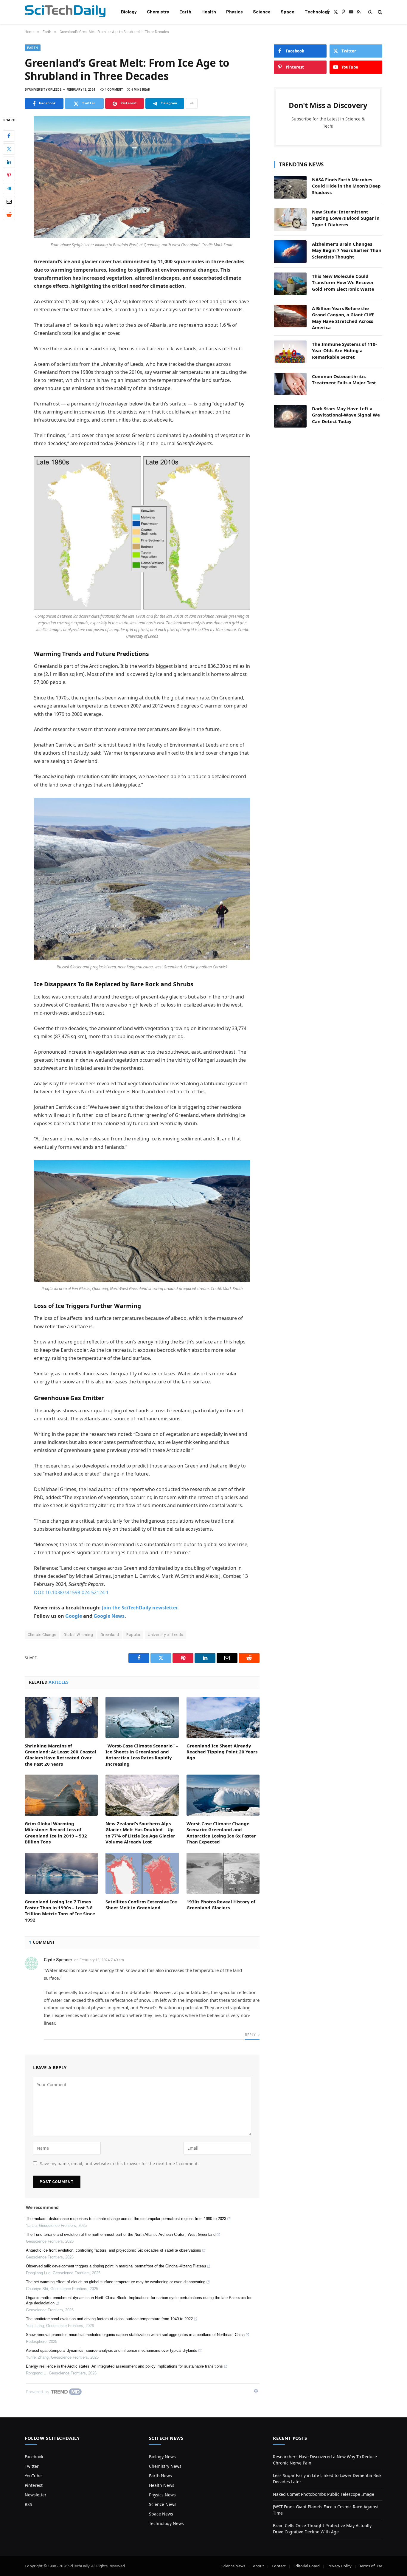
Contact (279, 2566)
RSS (28, 2504)
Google (74, 1616)
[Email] (9, 202)
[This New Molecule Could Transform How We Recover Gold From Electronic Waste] (290, 284)
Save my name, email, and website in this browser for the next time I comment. (119, 2164)
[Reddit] (9, 215)
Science (262, 12)
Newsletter (36, 2495)
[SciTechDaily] (65, 12)
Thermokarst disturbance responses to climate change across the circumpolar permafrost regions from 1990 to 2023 (126, 2219)
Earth (185, 12)
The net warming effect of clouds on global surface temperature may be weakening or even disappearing (116, 2282)
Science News (163, 2504)
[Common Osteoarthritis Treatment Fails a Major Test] (290, 384)
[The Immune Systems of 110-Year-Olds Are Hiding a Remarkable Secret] (290, 352)
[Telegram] (9, 188)
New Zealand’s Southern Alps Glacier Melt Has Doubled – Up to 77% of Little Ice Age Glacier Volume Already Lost (140, 1833)
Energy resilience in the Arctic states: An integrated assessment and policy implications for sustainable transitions (124, 2366)
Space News (161, 2514)
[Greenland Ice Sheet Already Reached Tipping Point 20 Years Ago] (223, 1717)
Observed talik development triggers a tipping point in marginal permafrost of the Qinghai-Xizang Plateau (116, 2266)
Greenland (110, 1635)
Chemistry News (165, 2466)
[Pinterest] (9, 175)
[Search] (379, 12)
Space (288, 12)
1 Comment (114, 90)
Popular (133, 1635)
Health (209, 12)
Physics (234, 12)
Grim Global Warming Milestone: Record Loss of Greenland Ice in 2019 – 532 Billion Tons (56, 1833)
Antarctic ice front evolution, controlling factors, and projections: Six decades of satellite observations (114, 2250)
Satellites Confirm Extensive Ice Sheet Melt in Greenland (141, 1905)
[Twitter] (9, 149)
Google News (109, 1616)
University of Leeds (165, 1635)
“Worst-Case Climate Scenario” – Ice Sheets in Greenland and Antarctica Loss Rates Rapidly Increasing (142, 1755)
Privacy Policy (340, 2566)
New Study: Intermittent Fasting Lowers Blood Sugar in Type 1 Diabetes (346, 218)
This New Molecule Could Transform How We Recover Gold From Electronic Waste (343, 282)
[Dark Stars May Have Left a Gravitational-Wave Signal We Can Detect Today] (290, 416)
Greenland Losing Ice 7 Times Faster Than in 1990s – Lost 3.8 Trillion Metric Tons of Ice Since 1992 (60, 1911)
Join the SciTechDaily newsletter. (140, 1608)
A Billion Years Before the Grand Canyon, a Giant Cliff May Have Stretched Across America (343, 318)
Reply (251, 2035)
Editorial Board (307, 2566)
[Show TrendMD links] (256, 2391)
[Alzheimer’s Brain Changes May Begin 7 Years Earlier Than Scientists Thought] (290, 252)
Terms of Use (371, 2566)
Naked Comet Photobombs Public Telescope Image (324, 2494)
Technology (317, 12)
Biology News (162, 2457)
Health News (162, 2485)
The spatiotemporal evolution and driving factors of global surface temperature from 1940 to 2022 (109, 2319)
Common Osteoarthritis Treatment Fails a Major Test (344, 379)
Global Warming (78, 1635)
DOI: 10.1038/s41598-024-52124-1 (71, 1592)
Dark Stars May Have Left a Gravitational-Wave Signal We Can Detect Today (346, 415)
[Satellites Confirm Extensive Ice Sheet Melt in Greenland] (142, 1873)
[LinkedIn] (9, 162)
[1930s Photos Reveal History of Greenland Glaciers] (223, 1873)
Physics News (162, 2495)
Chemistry (158, 12)
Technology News (166, 2523)
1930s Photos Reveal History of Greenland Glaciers (221, 1905)
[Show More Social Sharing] (192, 103)
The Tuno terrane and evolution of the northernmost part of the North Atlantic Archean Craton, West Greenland (121, 2234)
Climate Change (42, 1635)
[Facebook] (9, 136)
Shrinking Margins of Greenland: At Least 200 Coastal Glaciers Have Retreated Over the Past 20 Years (60, 1755)
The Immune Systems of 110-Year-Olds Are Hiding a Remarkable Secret (344, 350)
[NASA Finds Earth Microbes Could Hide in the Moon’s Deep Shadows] (290, 187)
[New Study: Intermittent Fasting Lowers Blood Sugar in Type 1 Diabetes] (290, 219)
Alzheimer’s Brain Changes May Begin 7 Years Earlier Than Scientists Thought (347, 250)
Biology (129, 12)
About (258, 2566)
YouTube (33, 2476)
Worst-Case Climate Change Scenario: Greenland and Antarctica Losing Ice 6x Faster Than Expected (221, 1833)
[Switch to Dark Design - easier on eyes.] (370, 12)
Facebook (34, 2457)
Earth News (160, 2476)
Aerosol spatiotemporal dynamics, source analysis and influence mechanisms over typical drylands (112, 2350)
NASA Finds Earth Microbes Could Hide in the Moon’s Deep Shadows (346, 186)
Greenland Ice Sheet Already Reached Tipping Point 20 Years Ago (222, 1752)
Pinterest (34, 2485)
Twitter (32, 2466)
